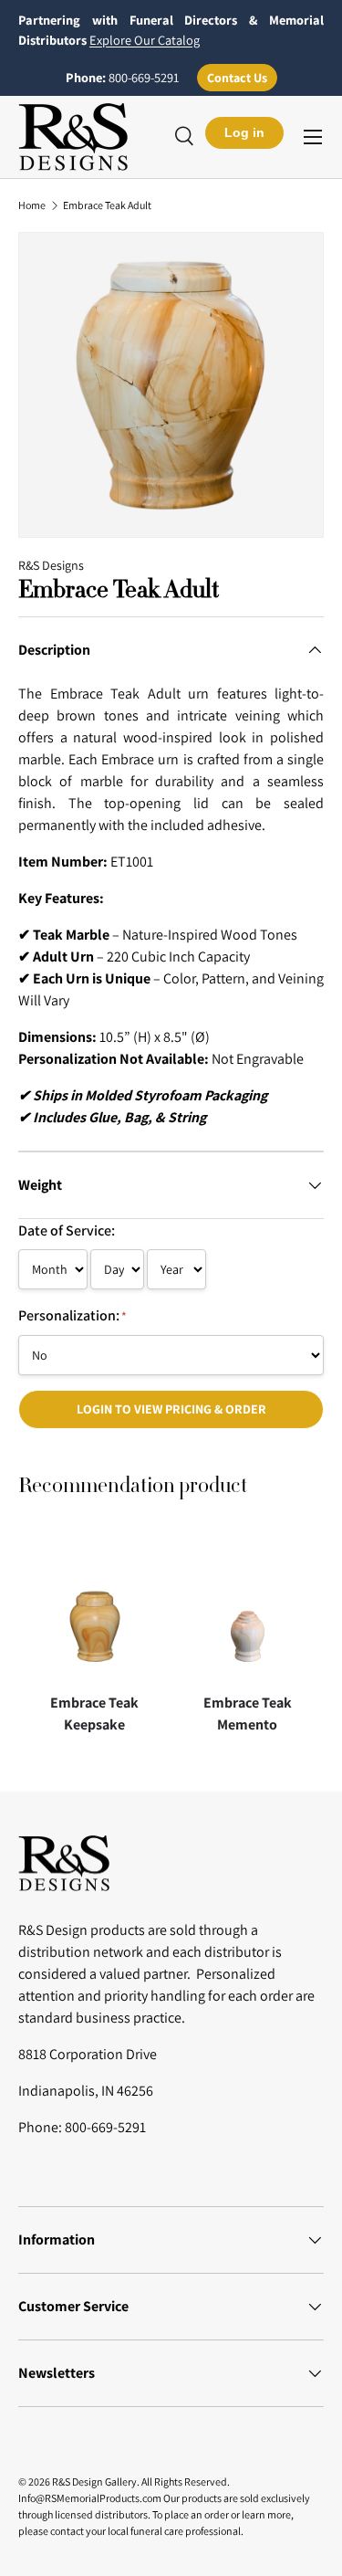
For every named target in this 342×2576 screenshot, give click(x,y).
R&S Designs (51, 565)
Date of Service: (67, 1230)
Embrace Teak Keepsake (94, 1714)
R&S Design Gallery (94, 2481)
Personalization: (73, 1315)
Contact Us (237, 78)
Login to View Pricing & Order (171, 1409)
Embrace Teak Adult (107, 205)
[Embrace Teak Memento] (248, 1608)
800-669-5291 (144, 77)
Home (32, 205)
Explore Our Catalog (145, 40)
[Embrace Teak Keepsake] (95, 1608)
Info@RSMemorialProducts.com (90, 2498)
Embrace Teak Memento (248, 1714)
